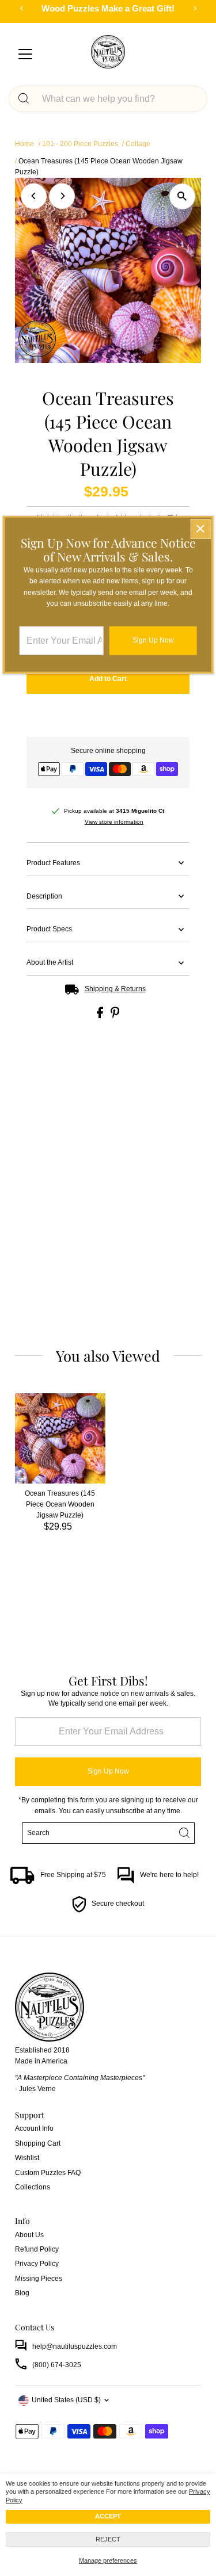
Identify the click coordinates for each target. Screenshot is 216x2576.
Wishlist (27, 2158)
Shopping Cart (38, 2143)
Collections (33, 2187)
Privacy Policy (37, 2264)
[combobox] (118, 99)
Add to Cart (108, 679)
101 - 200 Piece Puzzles (80, 144)
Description (44, 896)
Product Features (53, 863)
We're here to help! (169, 1875)
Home (24, 144)
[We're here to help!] (126, 1882)
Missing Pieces (39, 2279)
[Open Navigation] (25, 55)
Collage (138, 144)
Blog (22, 2293)
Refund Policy (37, 2249)
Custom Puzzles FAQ (48, 2173)
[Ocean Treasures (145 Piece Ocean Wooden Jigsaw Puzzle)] (60, 1438)
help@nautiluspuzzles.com (75, 2346)
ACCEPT (108, 2516)
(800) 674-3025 (57, 2365)
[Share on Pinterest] (115, 1016)
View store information (114, 822)
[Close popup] (200, 529)
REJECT (108, 2539)
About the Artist (50, 962)
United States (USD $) (66, 2400)
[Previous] (34, 196)
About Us (29, 2235)
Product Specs (49, 929)
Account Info (34, 2128)
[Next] (62, 196)
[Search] (24, 99)
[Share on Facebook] (101, 1016)
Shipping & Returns (115, 989)
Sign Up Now (108, 1771)
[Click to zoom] (182, 196)
